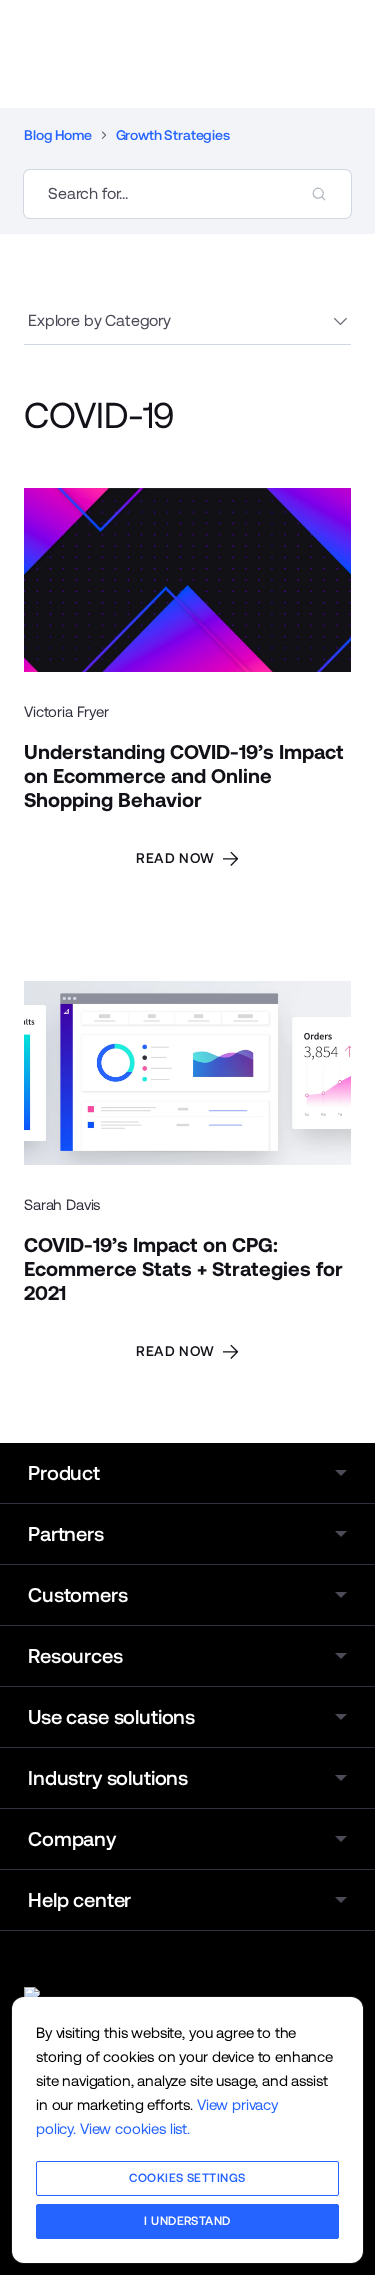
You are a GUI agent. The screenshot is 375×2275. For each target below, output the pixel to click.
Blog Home (58, 135)
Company (72, 1839)
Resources (75, 1656)
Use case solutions (111, 1717)
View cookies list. (135, 2128)
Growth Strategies (173, 135)
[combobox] (187, 194)
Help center (79, 1900)
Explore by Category (99, 320)
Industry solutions (108, 1778)
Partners (66, 1534)
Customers (78, 1595)
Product (64, 1473)
